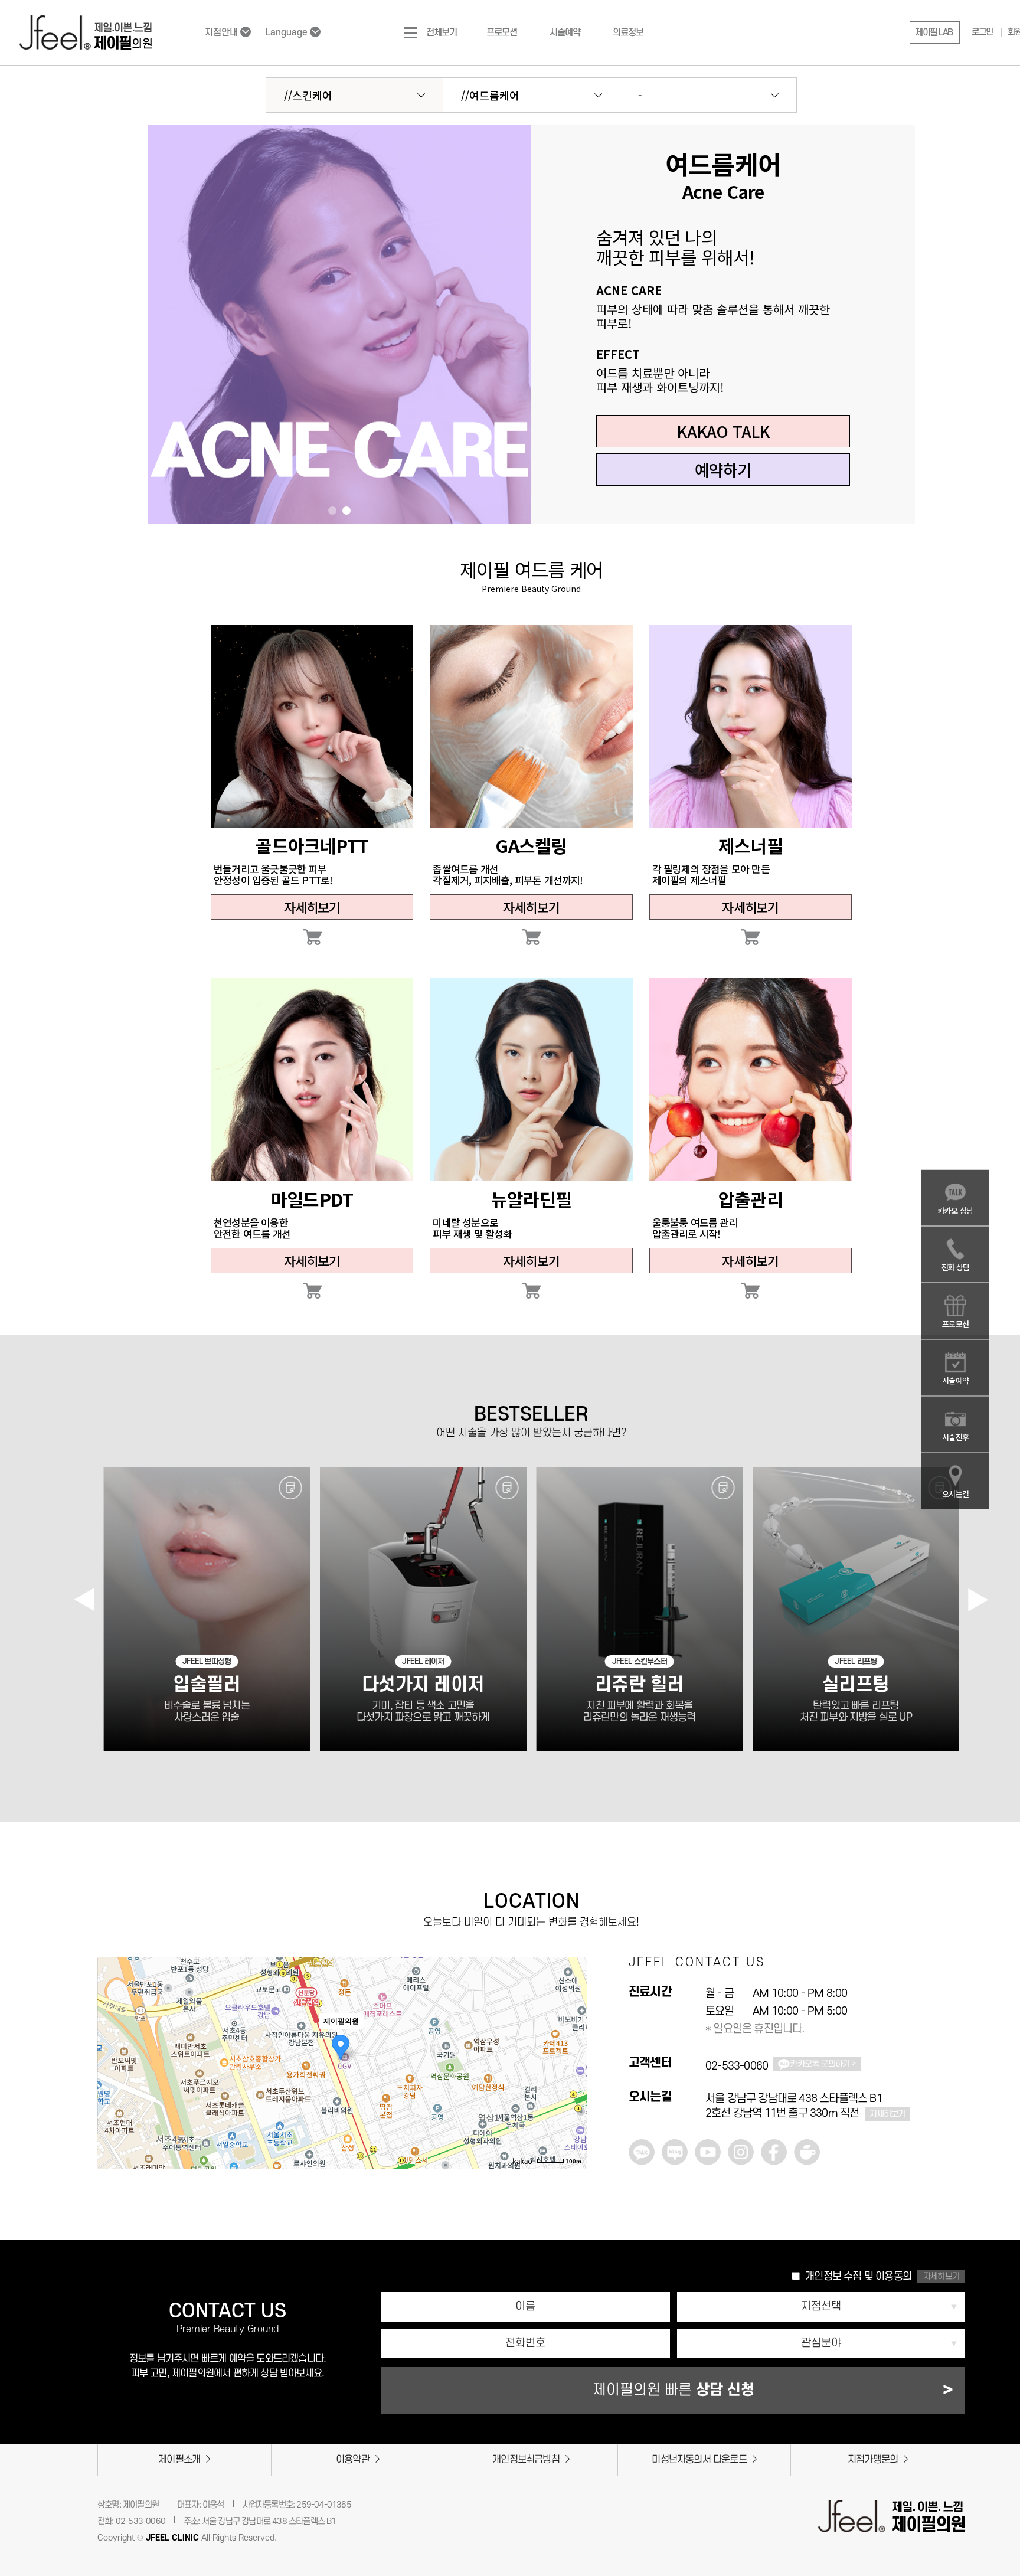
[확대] (573, 2024)
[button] (935, 32)
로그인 (982, 32)
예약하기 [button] (723, 470)
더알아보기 (312, 726)
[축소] (573, 2044)
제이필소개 (179, 2460)
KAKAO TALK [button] (723, 431)
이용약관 (353, 2460)
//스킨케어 (308, 95)
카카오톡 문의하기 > (823, 2064)
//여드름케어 (490, 95)
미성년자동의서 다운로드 (699, 2460)
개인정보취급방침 (526, 2460)
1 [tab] (332, 511)
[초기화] (573, 2066)
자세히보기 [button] (941, 2276)
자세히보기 (312, 907)
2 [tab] (346, 511)
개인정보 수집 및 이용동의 (858, 2276)
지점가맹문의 (873, 2460)
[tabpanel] (339, 324)
